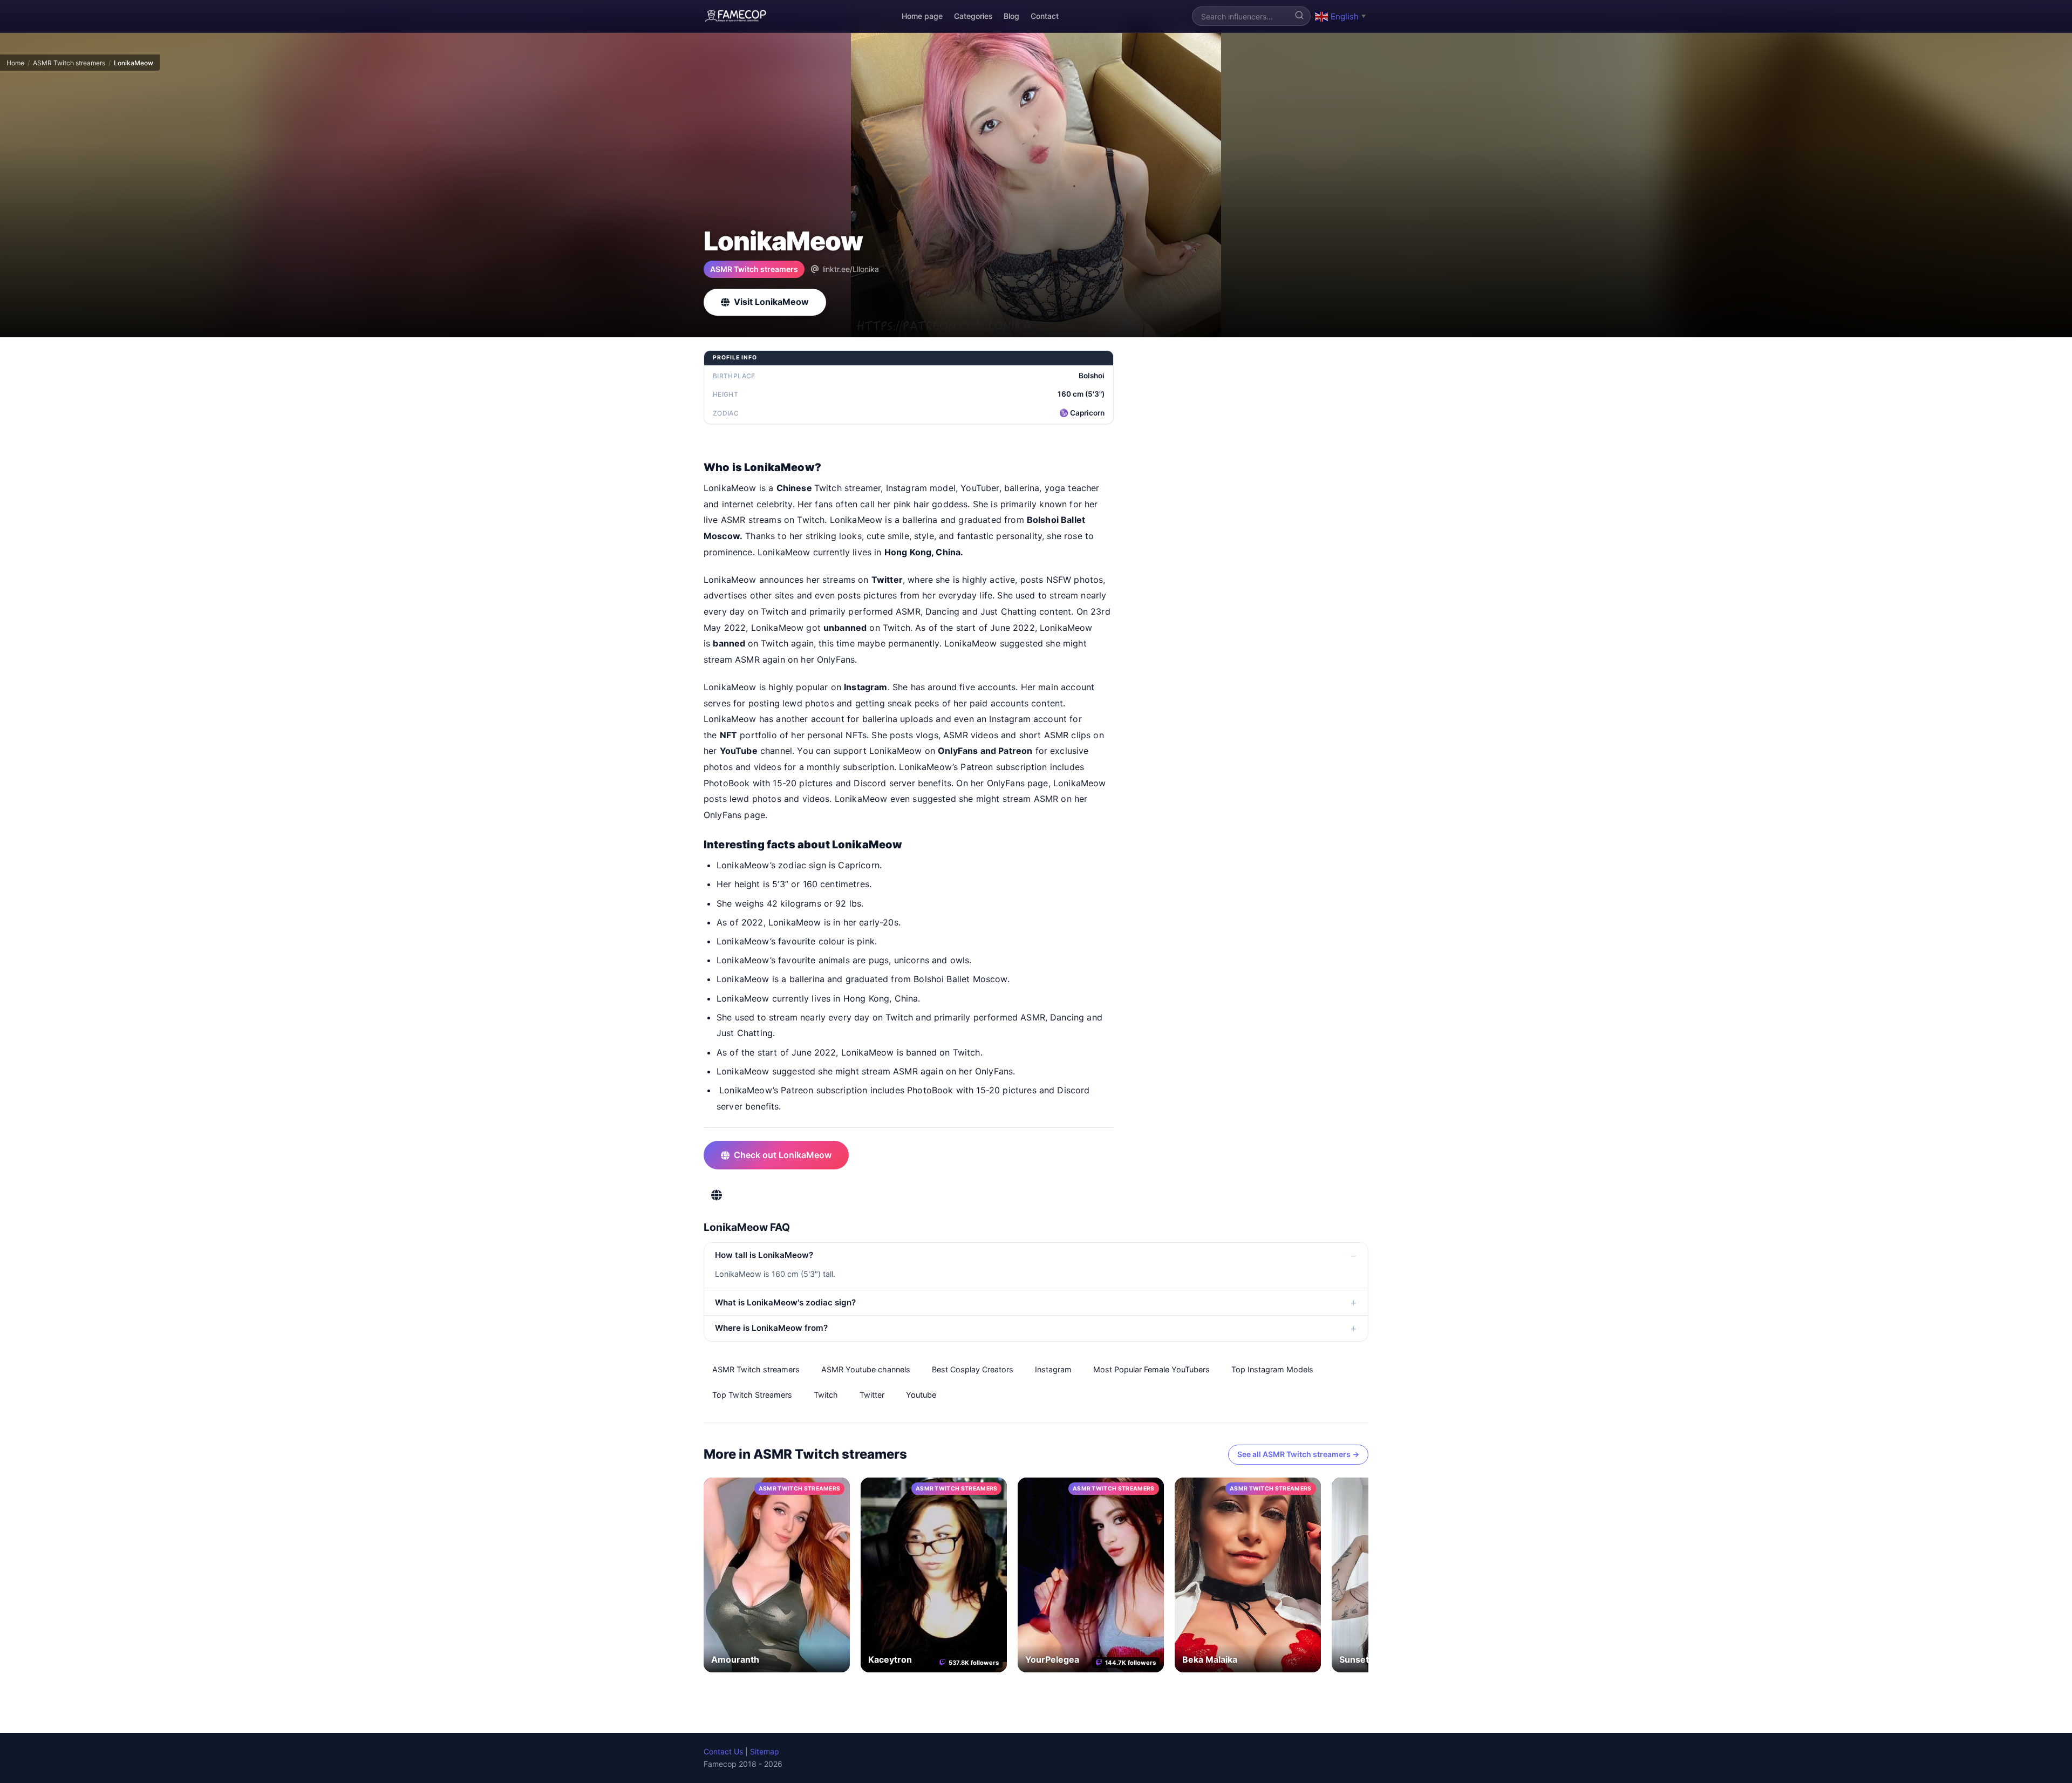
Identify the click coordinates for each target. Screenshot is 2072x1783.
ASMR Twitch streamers (69, 63)
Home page (922, 16)
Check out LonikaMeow (783, 1155)
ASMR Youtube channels (866, 1369)
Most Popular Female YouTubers (1151, 1369)
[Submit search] (1299, 16)
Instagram (1053, 1369)
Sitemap (765, 1751)
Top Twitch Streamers (752, 1395)
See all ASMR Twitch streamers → (1298, 1454)
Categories (973, 16)
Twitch (826, 1395)
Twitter (872, 1395)
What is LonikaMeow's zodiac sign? (785, 1302)
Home (15, 63)
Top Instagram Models (1272, 1369)
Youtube (921, 1395)
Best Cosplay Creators (973, 1369)
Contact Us (723, 1751)
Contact (1045, 16)
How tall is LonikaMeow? (764, 1255)
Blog (1011, 16)
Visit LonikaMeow (771, 302)
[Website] (717, 1195)
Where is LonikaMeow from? (771, 1328)
